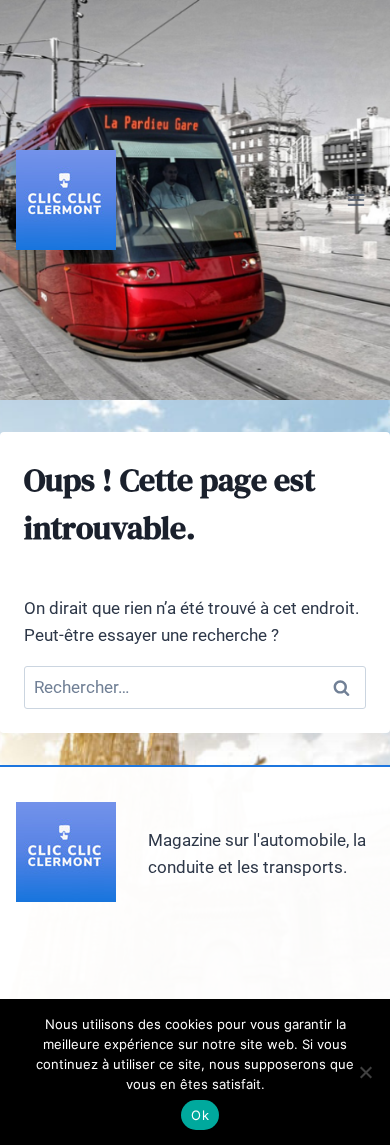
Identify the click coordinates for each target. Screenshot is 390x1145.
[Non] (365, 1072)
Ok (200, 1115)
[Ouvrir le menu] (355, 199)
